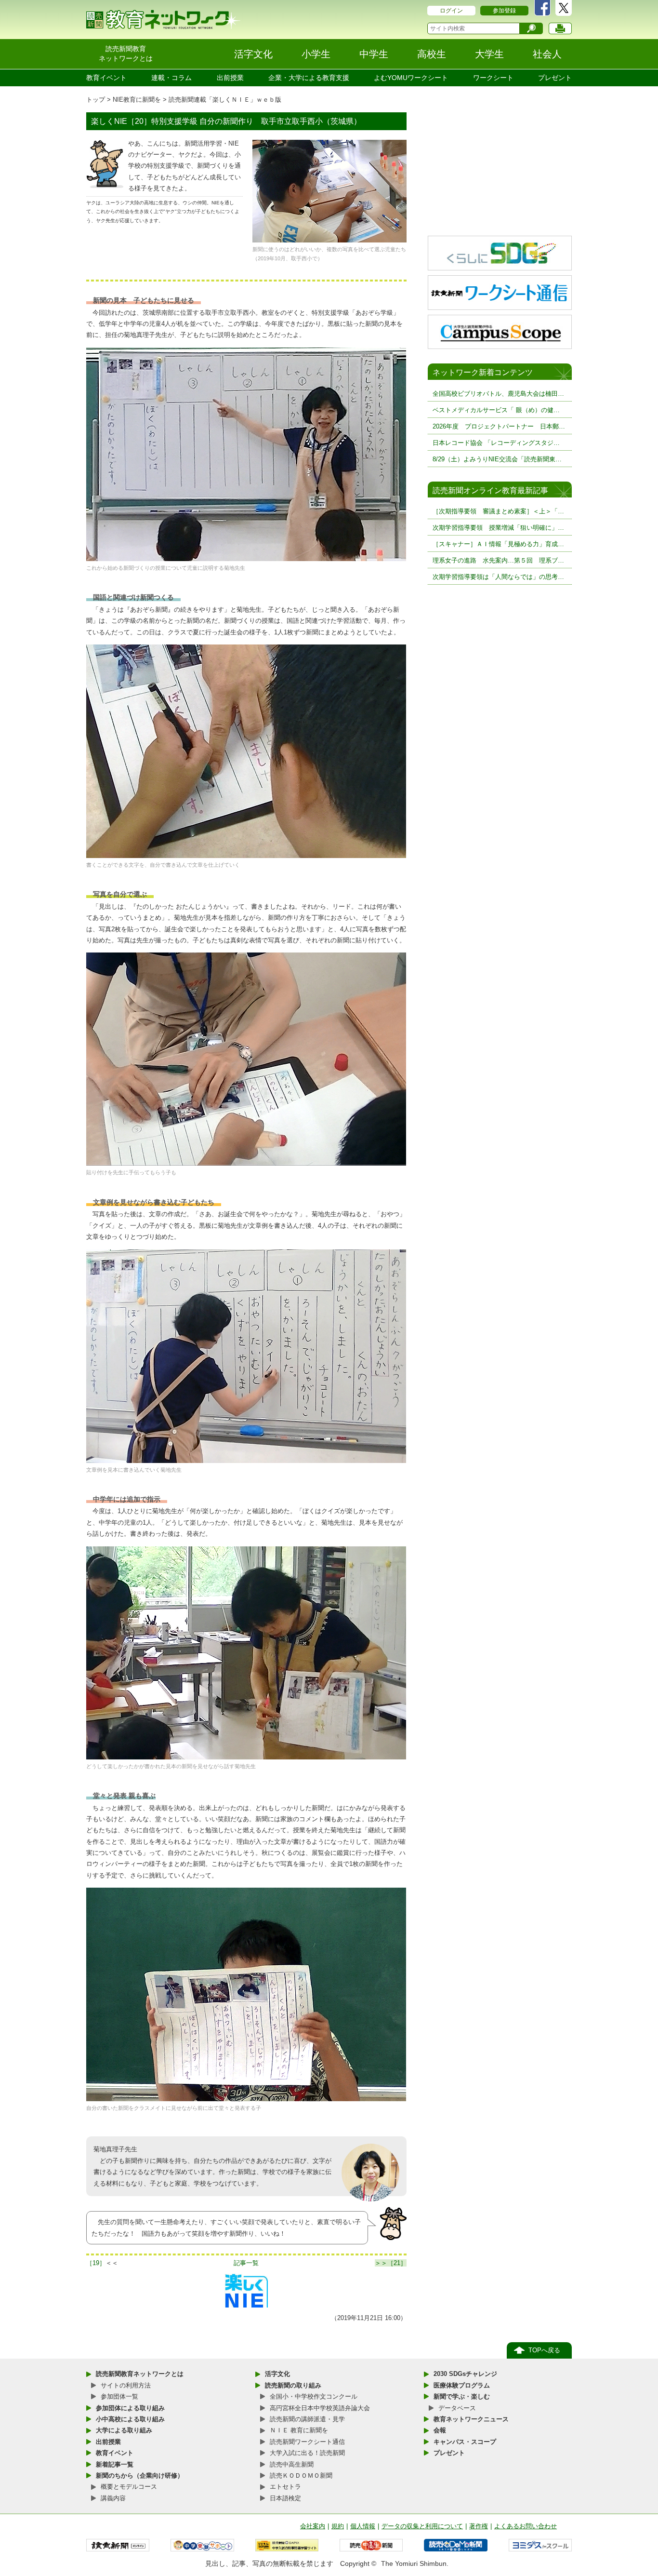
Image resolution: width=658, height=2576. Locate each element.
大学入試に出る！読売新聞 (307, 2453)
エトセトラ (285, 2487)
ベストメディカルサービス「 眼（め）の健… (496, 410)
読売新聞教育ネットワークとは (140, 2374)
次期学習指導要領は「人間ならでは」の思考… (498, 577)
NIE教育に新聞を (137, 100)
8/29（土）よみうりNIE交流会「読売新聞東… (497, 459)
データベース (457, 2408)
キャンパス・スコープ (465, 2442)
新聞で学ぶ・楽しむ (462, 2396)
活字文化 (277, 2374)
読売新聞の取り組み (293, 2385)
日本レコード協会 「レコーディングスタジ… (496, 443)
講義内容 (113, 2498)
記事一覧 (246, 2263)
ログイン (451, 11)
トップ (96, 100)
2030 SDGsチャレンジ (465, 2374)
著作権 (479, 2526)
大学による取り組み (124, 2430)
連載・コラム (171, 78)
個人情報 (363, 2526)
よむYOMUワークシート (411, 78)
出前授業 (230, 78)
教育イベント (106, 78)
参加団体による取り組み (130, 2408)
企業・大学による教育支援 (309, 78)
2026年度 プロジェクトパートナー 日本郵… (499, 426)
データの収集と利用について (422, 2526)
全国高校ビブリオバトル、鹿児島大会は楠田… (498, 394)
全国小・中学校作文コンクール (314, 2396)
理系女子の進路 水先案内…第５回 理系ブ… (498, 560)
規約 (338, 2526)
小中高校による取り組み (130, 2419)
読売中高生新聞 (292, 2464)
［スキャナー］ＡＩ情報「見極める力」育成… (498, 544)
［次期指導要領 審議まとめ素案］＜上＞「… (498, 511)
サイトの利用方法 (126, 2385)
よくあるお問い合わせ (526, 2526)
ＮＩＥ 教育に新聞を (299, 2430)
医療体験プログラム (462, 2385)
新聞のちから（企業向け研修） (140, 2475)
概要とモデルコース (129, 2487)
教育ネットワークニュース (471, 2419)
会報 (440, 2430)
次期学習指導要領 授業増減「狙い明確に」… (498, 528)
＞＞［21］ (391, 2263)
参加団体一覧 (119, 2396)
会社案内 (313, 2526)
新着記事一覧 (115, 2464)
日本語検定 (285, 2498)
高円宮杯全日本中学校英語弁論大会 (320, 2408)
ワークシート (493, 78)
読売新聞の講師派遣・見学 (307, 2419)
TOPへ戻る (544, 2350)
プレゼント (555, 78)
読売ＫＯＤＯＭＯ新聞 (301, 2475)
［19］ (96, 2263)
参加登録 (504, 11)
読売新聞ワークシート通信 (307, 2442)
